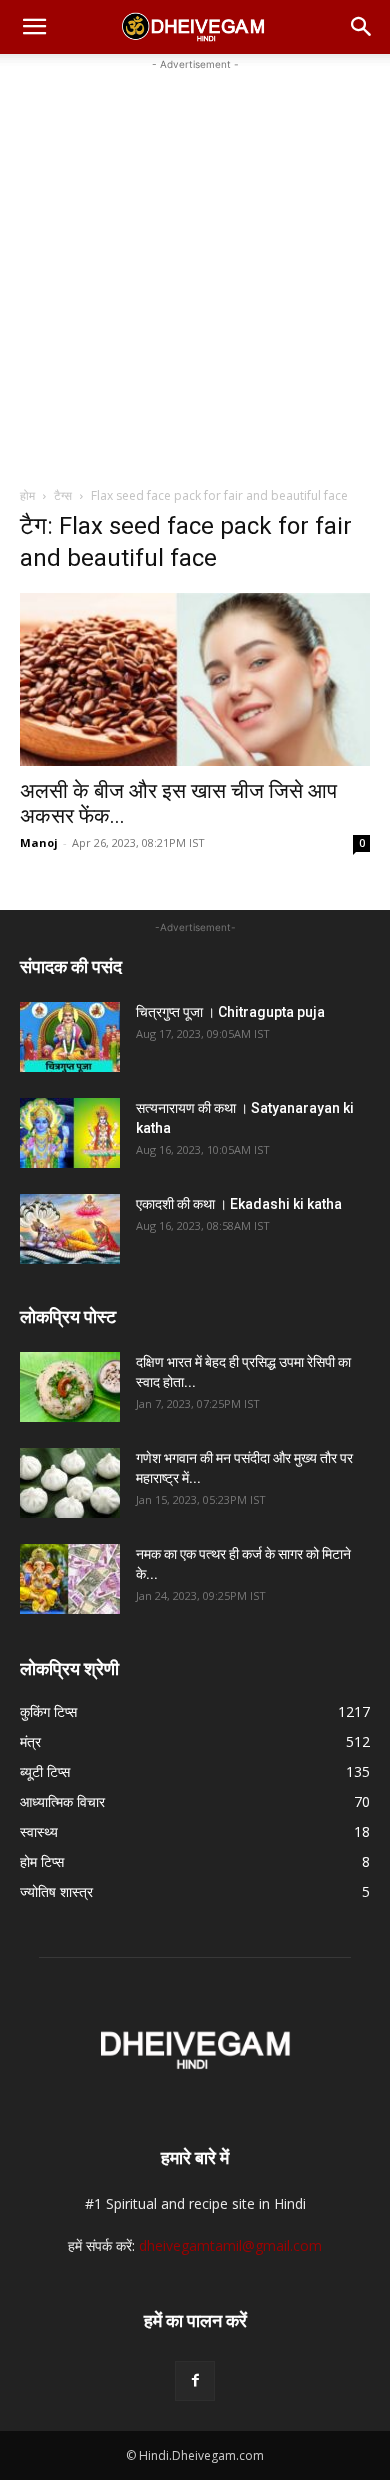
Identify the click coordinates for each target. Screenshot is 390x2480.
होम (27, 495)
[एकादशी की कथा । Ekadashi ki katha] (70, 1229)
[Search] (362, 27)
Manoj (39, 842)
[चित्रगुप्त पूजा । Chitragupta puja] (70, 1037)
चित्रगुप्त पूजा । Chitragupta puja (230, 1012)
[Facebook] (195, 2381)
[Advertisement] (195, 270)
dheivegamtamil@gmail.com (230, 2245)
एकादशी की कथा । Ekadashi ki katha (239, 1204)
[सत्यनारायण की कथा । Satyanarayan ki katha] (70, 1133)
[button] (34, 27)
